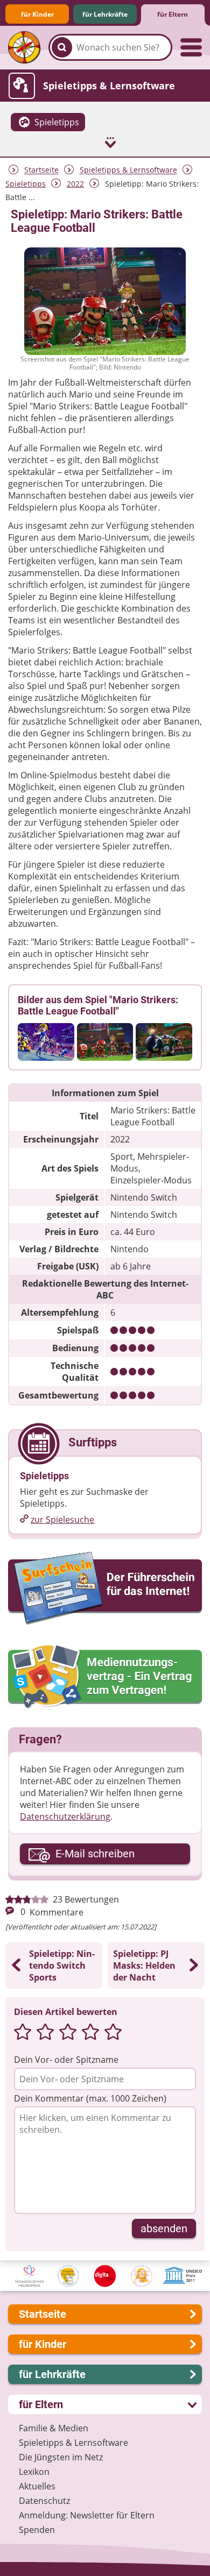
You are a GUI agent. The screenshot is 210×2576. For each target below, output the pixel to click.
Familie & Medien (54, 2428)
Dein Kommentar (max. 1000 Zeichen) (90, 2098)
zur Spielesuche (62, 1520)
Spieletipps (26, 184)
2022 (75, 184)
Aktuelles (37, 2486)
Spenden (37, 2530)
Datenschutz (44, 2501)
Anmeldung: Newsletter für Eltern (87, 2515)
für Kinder (37, 14)
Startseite (41, 170)
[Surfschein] (105, 1589)
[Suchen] (62, 47)
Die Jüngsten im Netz (61, 2457)
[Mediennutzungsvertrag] (105, 1677)
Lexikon (34, 2472)
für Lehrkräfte (105, 14)
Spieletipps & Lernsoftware (128, 170)
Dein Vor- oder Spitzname (66, 2060)
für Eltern (173, 14)
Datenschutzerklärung (65, 1816)
